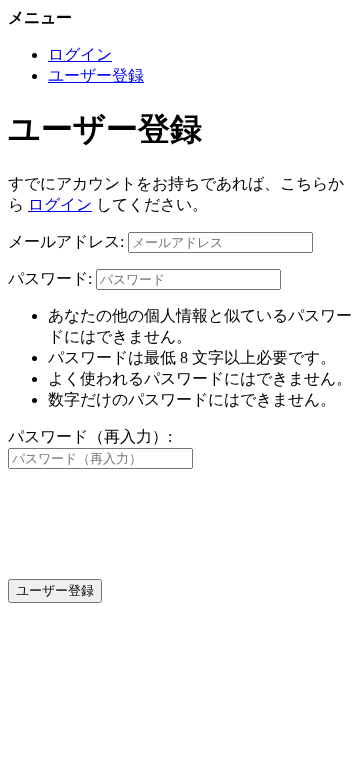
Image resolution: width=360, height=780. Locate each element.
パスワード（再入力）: (90, 436)
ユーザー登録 (96, 75)
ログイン (80, 54)
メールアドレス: (66, 241)
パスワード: (50, 278)
